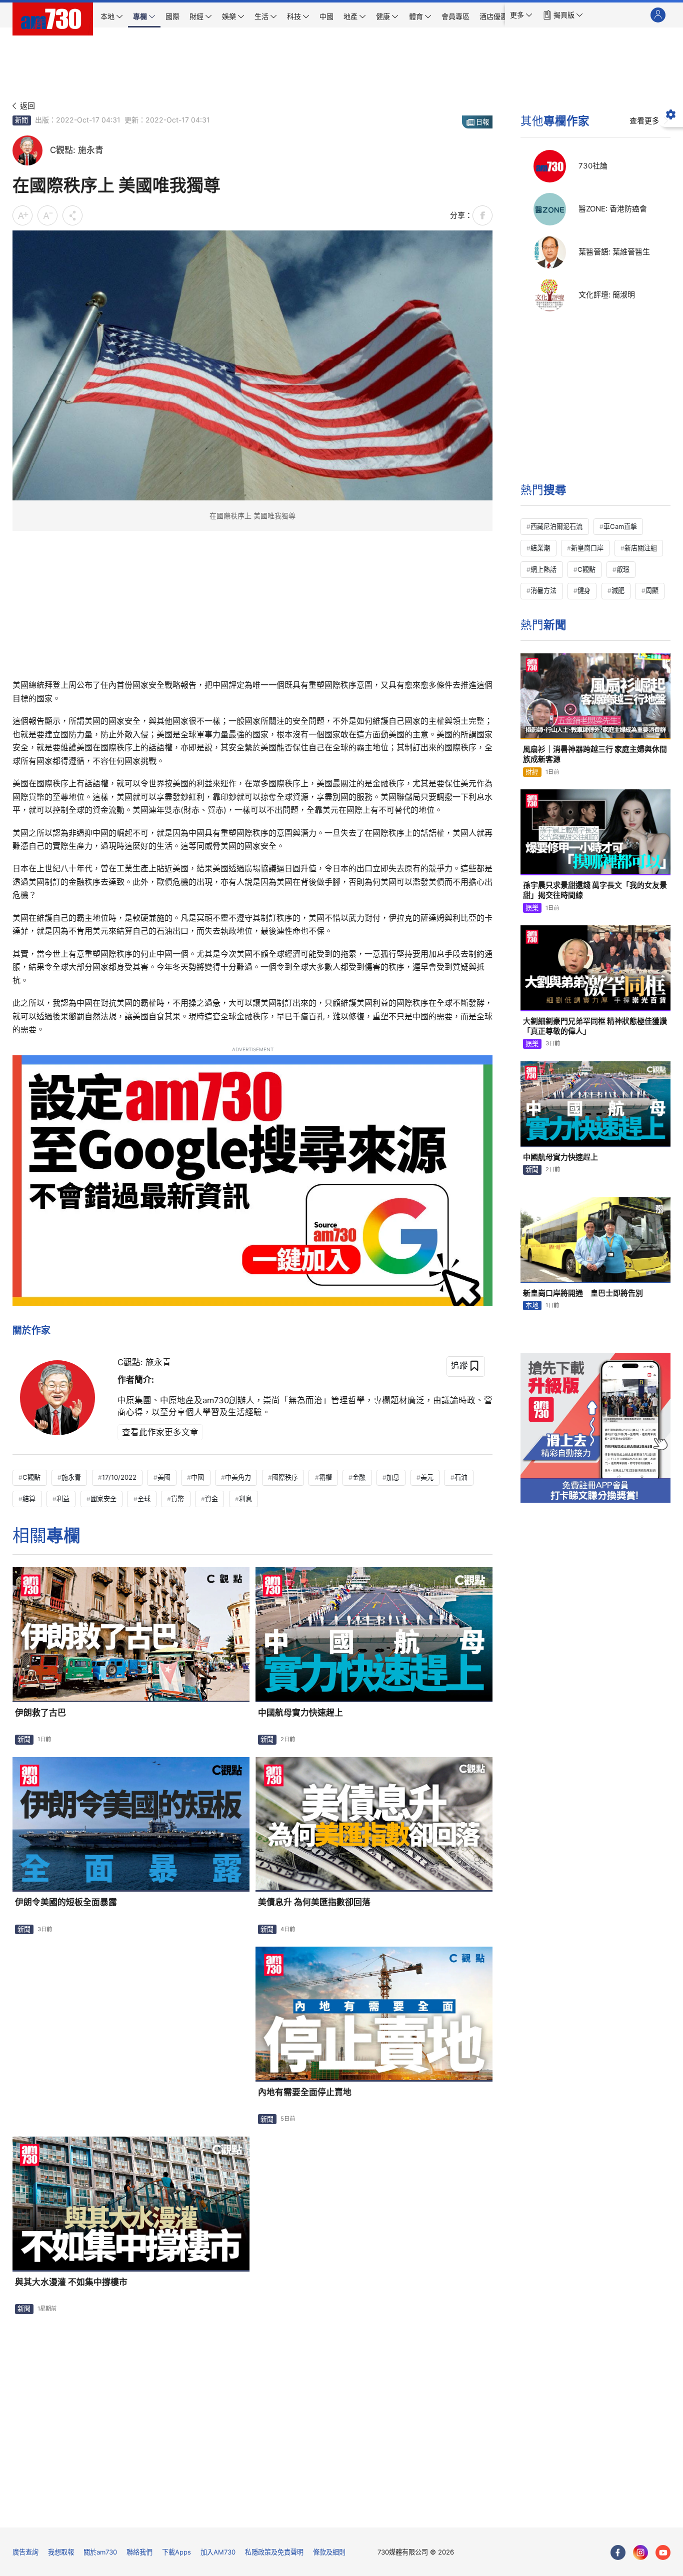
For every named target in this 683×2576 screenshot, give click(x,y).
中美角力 (238, 1477)
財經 (532, 772)
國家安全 (103, 1499)
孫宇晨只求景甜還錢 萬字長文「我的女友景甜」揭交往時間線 (595, 890)
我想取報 (61, 2552)
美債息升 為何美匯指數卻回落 (314, 1902)
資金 (211, 1499)
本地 (532, 1305)
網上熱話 (543, 569)
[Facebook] (618, 2553)
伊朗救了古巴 (40, 1713)
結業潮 (540, 548)
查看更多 (644, 121)
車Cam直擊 (620, 526)
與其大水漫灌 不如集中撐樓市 (71, 2282)
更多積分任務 (393, 2513)
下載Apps (176, 2552)
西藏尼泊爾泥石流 (556, 526)
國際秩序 (285, 1477)
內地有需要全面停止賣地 (305, 2092)
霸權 (325, 1477)
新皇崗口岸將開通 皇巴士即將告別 (583, 1293)
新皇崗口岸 (587, 548)
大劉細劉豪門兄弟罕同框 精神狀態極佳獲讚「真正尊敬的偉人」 (595, 1026)
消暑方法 (543, 590)
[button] (521, 15)
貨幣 (177, 1499)
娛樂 (532, 908)
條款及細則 (329, 2552)
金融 (359, 1477)
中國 (197, 1477)
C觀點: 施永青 (144, 1362)
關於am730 (100, 2552)
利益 (63, 1499)
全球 (144, 1499)
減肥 (618, 590)
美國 (164, 1477)
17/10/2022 (119, 1477)
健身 (584, 590)
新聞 (21, 120)
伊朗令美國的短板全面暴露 (66, 1902)
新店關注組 (641, 548)
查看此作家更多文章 (160, 1432)
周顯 (652, 590)
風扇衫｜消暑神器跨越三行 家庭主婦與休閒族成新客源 (595, 754)
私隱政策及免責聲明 (274, 2552)
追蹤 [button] (459, 1366)
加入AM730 (218, 2552)
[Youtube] (663, 2553)
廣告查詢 (25, 2552)
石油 (461, 1477)
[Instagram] (640, 2553)
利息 (245, 1499)
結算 (29, 1499)
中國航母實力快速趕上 (300, 1713)
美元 (427, 1477)
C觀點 (31, 1477)
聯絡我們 (139, 2552)
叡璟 (623, 569)
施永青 (71, 1477)
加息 (393, 1477)
